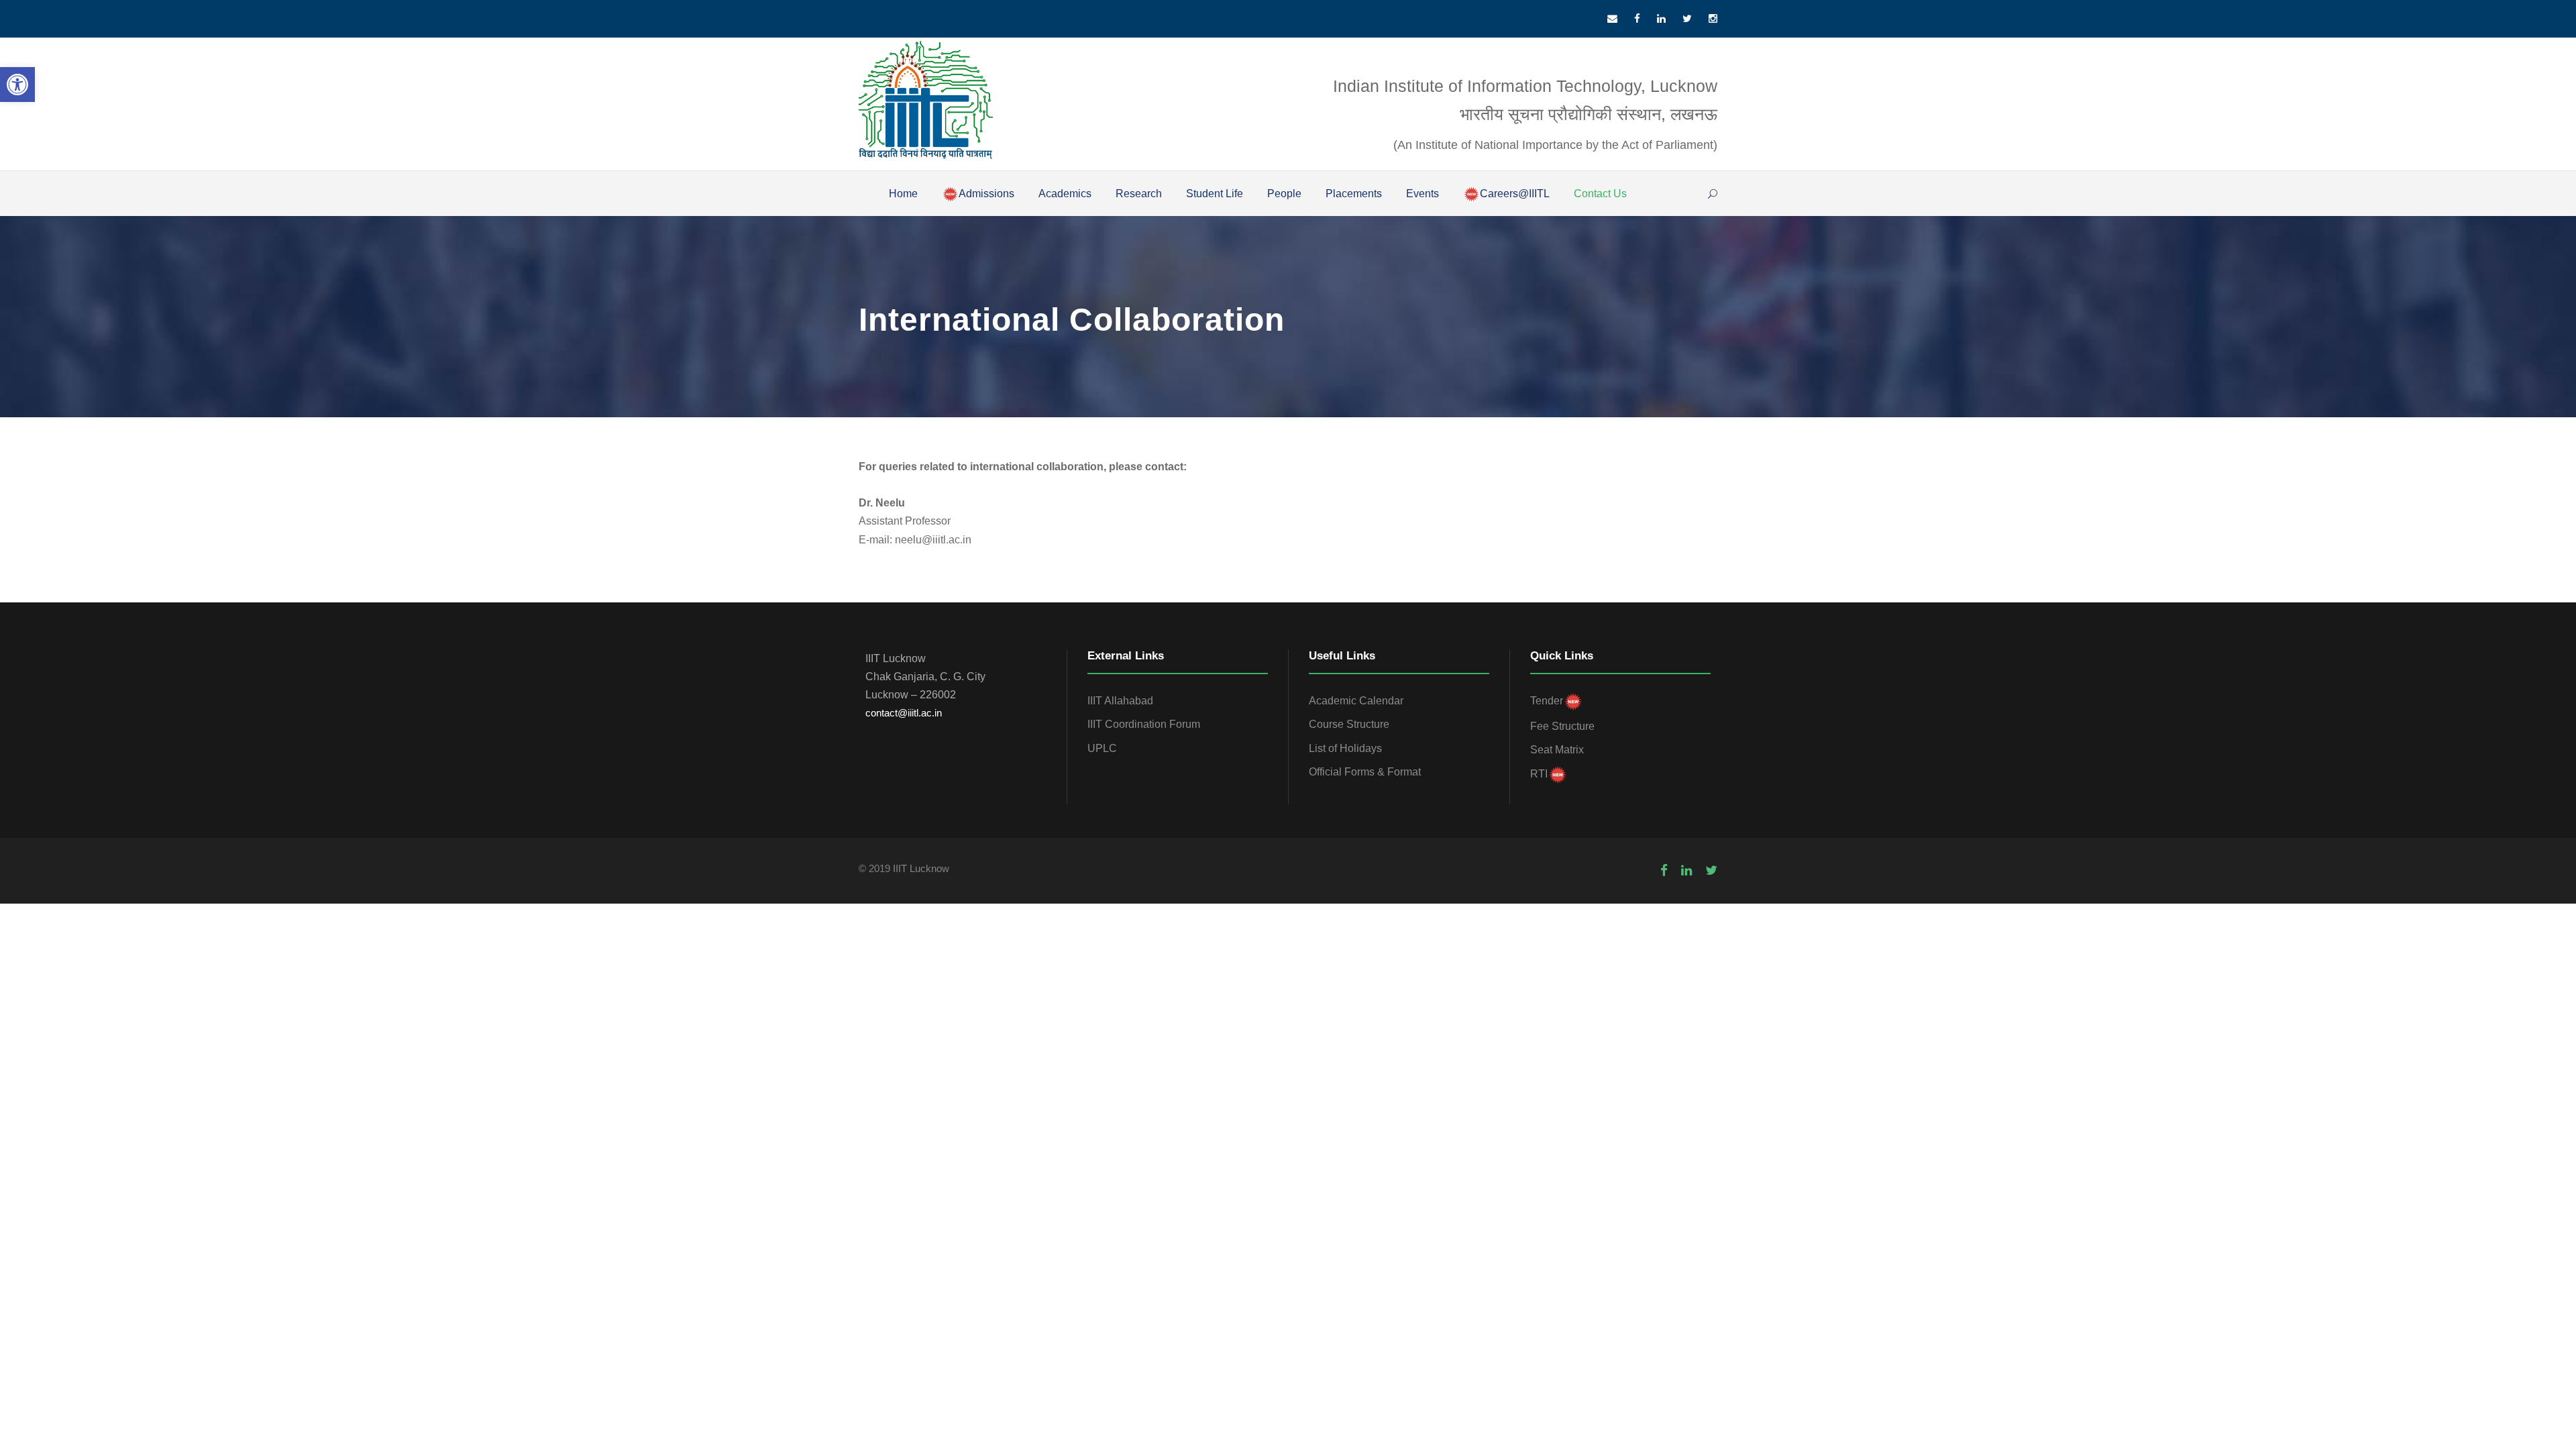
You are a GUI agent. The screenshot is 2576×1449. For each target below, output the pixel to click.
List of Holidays (1345, 748)
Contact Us (1600, 194)
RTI (1539, 774)
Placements (1354, 194)
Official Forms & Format (1365, 772)
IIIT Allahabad (1120, 701)
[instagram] (1713, 18)
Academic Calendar (1356, 701)
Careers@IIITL (1515, 194)
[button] (17, 85)
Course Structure (1349, 724)
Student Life (1215, 194)
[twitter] (1687, 18)
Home (903, 194)
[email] (1612, 18)
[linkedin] (1661, 18)
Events (1423, 194)
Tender (1547, 701)
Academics (1065, 194)
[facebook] (1637, 18)
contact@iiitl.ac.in (904, 713)
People (1284, 194)
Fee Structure (1562, 726)
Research (1139, 194)
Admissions (986, 194)
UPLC (1102, 748)
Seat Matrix (1557, 750)
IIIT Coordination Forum (1144, 724)
